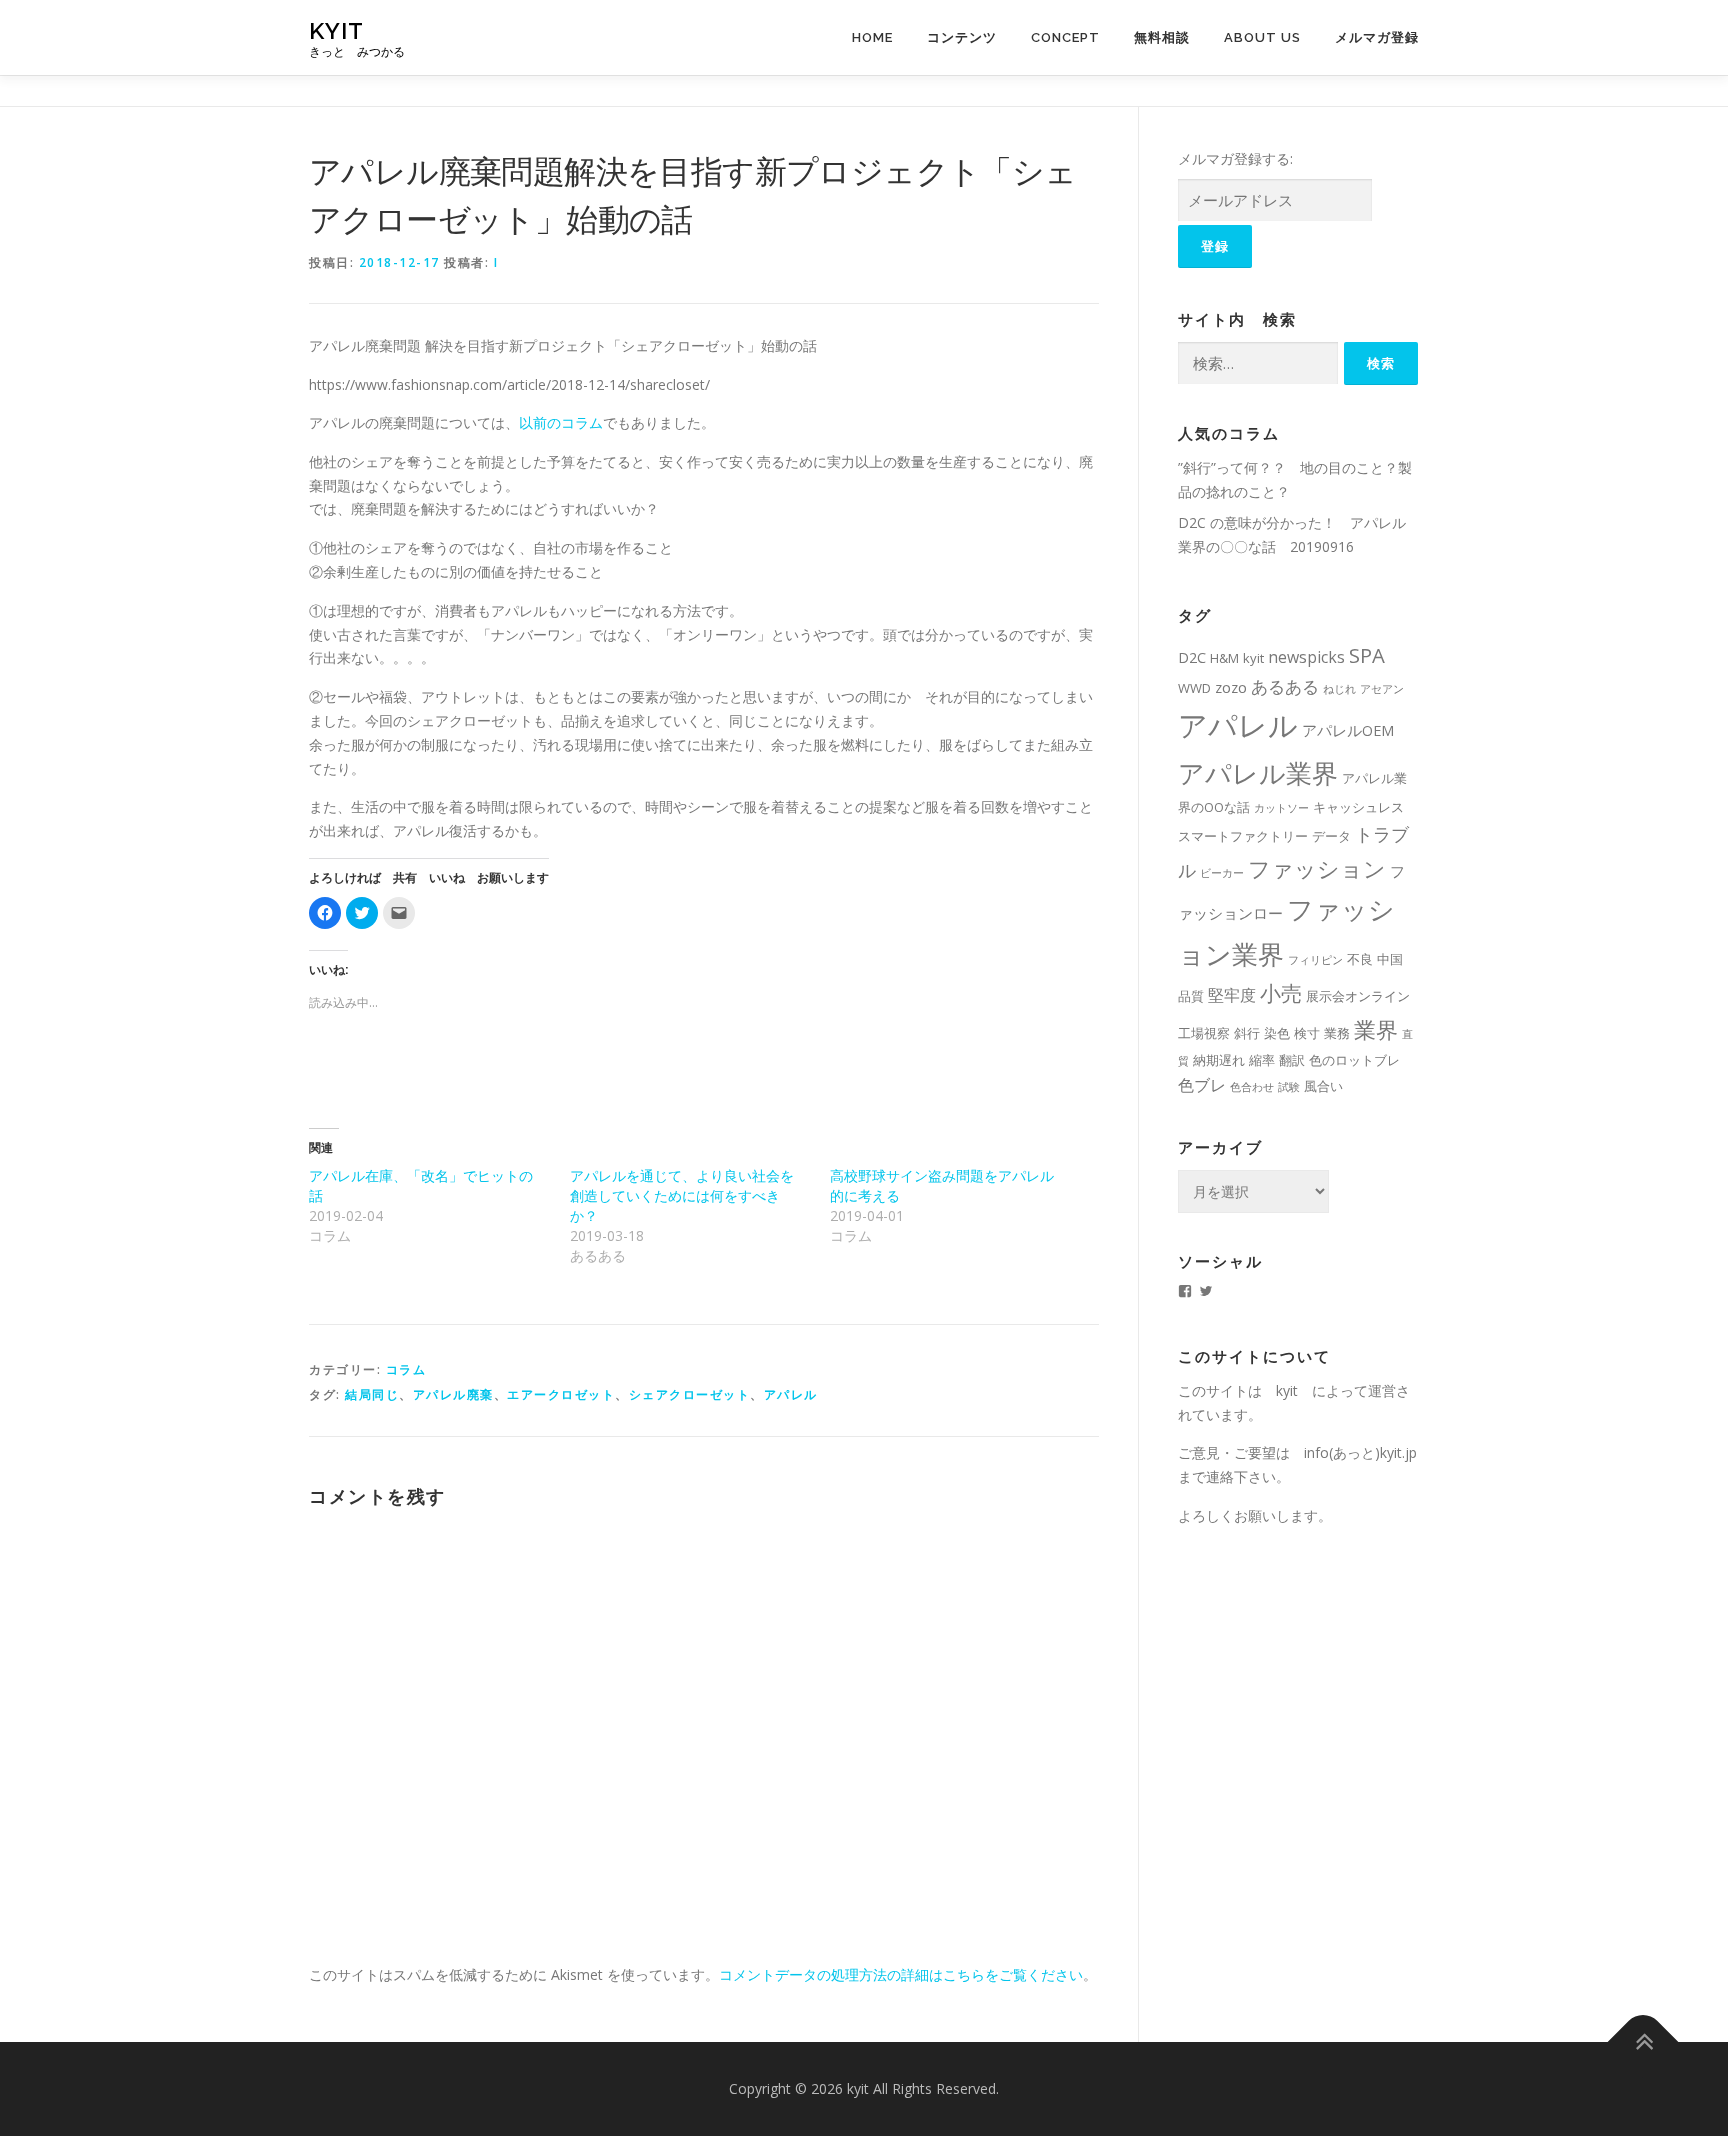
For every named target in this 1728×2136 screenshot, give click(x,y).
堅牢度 (1232, 995)
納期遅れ (1219, 1060)
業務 (1337, 1033)
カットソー (1281, 808)
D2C (1192, 657)
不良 (1360, 959)
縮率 (1262, 1060)
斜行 (1247, 1033)
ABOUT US (1262, 37)
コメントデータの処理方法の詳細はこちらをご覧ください (901, 1974)
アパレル (791, 1394)
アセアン (1382, 689)
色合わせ (1252, 1087)
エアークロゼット (561, 1394)
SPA (1367, 655)
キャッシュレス (1358, 807)
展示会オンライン (1358, 996)
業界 (1376, 1029)
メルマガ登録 (1377, 37)
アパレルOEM (1348, 730)
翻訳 (1292, 1060)
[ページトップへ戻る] (1643, 2042)
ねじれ (1339, 689)
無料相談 (1162, 37)
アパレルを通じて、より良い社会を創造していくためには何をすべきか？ (682, 1195)
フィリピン (1315, 960)
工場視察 (1204, 1033)
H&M (1224, 658)
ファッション (1317, 868)
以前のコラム (561, 422)
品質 (1191, 996)
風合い (1323, 1086)
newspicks (1306, 657)
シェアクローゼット (690, 1394)
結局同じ (372, 1394)
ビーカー (1222, 873)
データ (1331, 836)
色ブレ (1202, 1085)
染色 (1277, 1033)
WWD (1194, 688)
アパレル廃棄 (453, 1394)
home (872, 37)
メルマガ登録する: (1235, 158)
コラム (406, 1369)
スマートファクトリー (1243, 836)
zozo (1231, 687)
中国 (1390, 959)
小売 (1281, 993)
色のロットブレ (1354, 1060)
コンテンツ (962, 37)
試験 (1289, 1087)
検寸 (1307, 1033)
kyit (336, 30)
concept (1065, 37)
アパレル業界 (1258, 773)
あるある (1285, 686)
